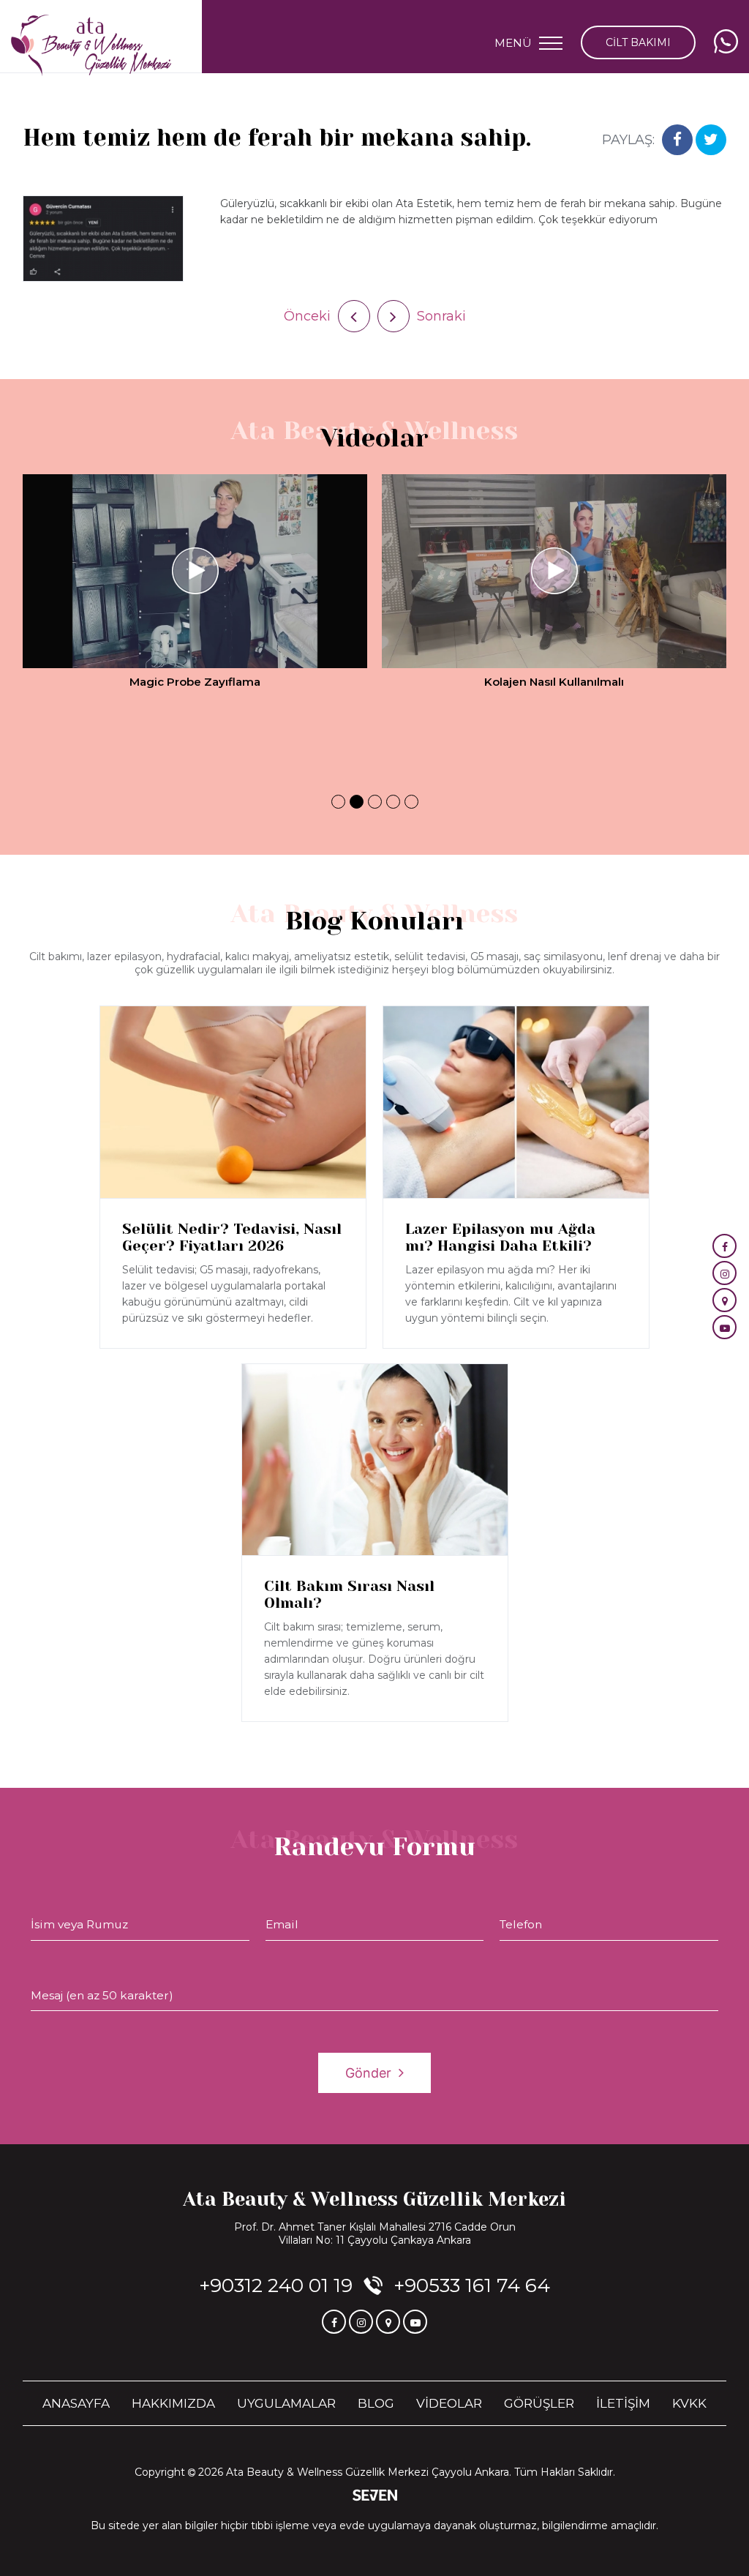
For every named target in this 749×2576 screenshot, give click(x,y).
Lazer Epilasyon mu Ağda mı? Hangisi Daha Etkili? (500, 1238)
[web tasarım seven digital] (375, 2497)
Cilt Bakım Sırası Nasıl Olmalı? (349, 1595)
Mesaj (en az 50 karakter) (102, 1995)
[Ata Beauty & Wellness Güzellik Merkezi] (91, 46)
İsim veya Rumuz (79, 1924)
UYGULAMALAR (286, 2403)
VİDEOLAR (449, 2403)
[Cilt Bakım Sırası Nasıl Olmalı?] (375, 1460)
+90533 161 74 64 (472, 2285)
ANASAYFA (76, 2403)
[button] (338, 802)
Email (282, 1924)
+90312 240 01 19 (276, 2285)
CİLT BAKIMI (638, 42)
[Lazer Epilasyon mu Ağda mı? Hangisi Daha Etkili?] (516, 1102)
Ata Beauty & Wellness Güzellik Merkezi (374, 2199)
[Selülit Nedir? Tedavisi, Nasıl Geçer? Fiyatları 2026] (233, 1102)
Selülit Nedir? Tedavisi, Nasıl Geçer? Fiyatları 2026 (232, 1238)
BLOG (376, 2403)
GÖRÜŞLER (539, 2403)
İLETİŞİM (623, 2403)
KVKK (689, 2403)
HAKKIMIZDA (173, 2403)
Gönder (368, 2073)
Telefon (521, 1924)
